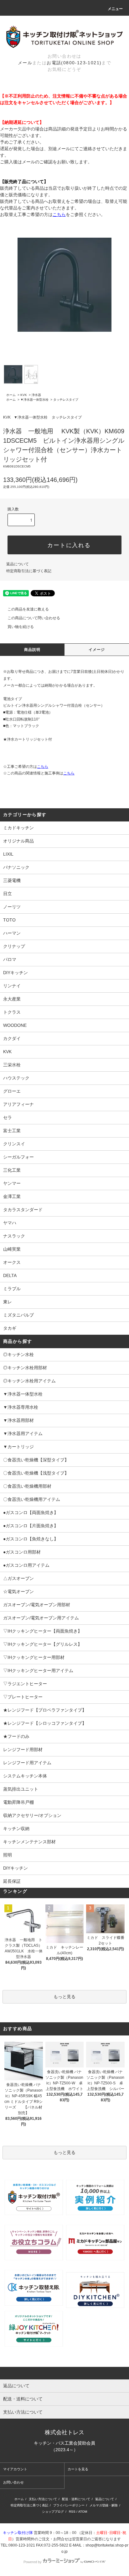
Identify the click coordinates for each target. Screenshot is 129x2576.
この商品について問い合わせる (34, 618)
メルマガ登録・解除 (104, 2505)
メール (25, 63)
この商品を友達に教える (28, 609)
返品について (18, 564)
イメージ (97, 650)
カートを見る (78, 2469)
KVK (24, 395)
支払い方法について (43, 2499)
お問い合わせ (13, 2482)
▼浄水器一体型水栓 (34, 400)
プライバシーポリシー (69, 2505)
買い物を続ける (21, 627)
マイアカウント (15, 2469)
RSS (72, 2512)
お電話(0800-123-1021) (74, 63)
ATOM (83, 2512)
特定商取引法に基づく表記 (29, 571)
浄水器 (36, 395)
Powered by (33, 2562)
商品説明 (32, 650)
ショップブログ (53, 2512)
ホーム (11, 395)
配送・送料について (76, 2499)
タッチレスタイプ (66, 400)
